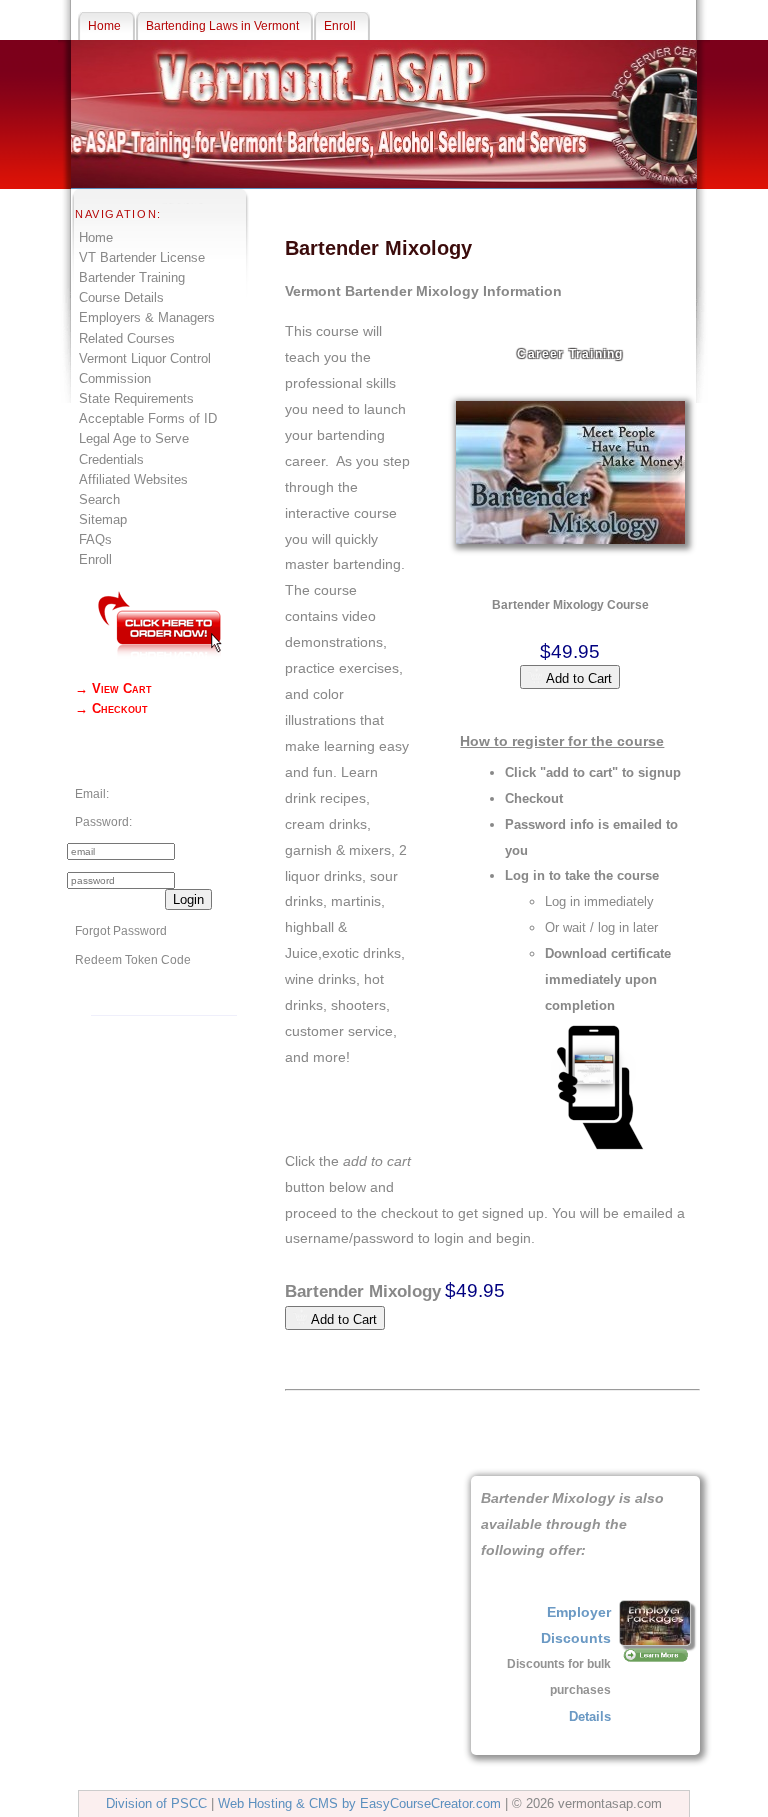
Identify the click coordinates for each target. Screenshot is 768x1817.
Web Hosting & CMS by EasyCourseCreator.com (359, 1803)
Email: (92, 794)
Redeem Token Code (133, 960)
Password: (103, 822)
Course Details (121, 297)
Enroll (95, 559)
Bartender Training (132, 277)
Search (99, 499)
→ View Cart (113, 688)
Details (590, 1716)
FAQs (95, 539)
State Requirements (136, 398)
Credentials (111, 459)
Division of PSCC (156, 1803)
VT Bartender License (142, 257)
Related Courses (127, 338)
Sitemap (103, 519)
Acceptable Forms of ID (148, 418)
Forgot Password (121, 931)
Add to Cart (577, 678)
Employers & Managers (147, 317)
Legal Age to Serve (134, 438)
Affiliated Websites (133, 479)
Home (96, 237)
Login (188, 899)
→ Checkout (111, 708)
